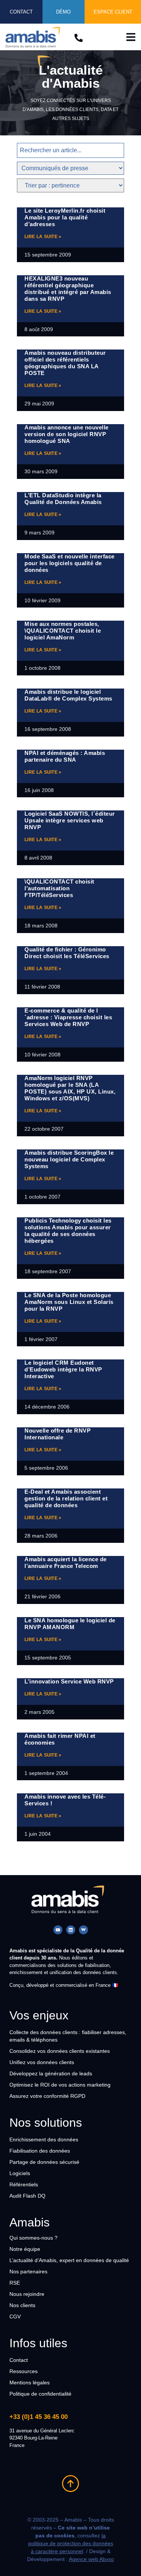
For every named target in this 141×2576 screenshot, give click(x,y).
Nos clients (22, 2305)
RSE (15, 2283)
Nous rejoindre (27, 2294)
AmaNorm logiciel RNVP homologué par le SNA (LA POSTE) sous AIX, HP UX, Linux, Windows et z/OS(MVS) (70, 1088)
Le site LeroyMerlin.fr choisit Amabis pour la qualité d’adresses (65, 217)
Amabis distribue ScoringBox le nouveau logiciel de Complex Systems (69, 1159)
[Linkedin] (71, 1930)
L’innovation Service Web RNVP (69, 1681)
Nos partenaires (28, 2271)
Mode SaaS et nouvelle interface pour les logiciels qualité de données (70, 563)
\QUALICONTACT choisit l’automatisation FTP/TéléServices (59, 888)
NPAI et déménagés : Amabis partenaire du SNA (65, 756)
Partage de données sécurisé (44, 2162)
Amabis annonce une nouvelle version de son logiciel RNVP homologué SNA (67, 434)
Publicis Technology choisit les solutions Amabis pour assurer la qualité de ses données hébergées (68, 1231)
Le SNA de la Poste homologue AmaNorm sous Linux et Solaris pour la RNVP (69, 1302)
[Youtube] (58, 1930)
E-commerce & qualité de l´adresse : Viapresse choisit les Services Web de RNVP (68, 1017)
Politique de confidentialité (40, 2394)
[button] (131, 37)
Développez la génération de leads (51, 2073)
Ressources (23, 2371)
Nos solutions (46, 2123)
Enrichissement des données (44, 2139)
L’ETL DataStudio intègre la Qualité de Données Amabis (63, 499)
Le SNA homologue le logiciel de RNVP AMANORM (70, 1624)
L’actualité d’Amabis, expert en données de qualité (69, 2260)
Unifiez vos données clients (42, 2062)
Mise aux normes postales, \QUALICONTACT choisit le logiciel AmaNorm (63, 631)
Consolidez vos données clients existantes (60, 2051)
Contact (19, 2360)
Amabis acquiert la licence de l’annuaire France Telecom (66, 1563)
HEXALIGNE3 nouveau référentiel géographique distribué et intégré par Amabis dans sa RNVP (68, 289)
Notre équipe (25, 2249)
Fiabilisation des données (40, 2151)
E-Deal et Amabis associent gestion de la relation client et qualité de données (66, 1498)
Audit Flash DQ (27, 2196)
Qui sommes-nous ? (33, 2238)
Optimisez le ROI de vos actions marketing (60, 2085)
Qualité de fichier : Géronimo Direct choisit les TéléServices (67, 953)
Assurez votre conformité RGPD (47, 2096)
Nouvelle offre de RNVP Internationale (58, 1434)
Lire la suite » (43, 237)
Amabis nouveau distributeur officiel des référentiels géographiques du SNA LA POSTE (65, 363)
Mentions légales (30, 2382)
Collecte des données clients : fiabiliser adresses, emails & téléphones (68, 2036)
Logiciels (20, 2173)
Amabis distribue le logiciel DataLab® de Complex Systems (68, 695)
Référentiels (24, 2184)
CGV (15, 2316)
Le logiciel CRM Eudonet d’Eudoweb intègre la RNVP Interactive (63, 1369)
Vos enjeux (39, 2015)
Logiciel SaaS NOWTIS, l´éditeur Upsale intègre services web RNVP (70, 820)
